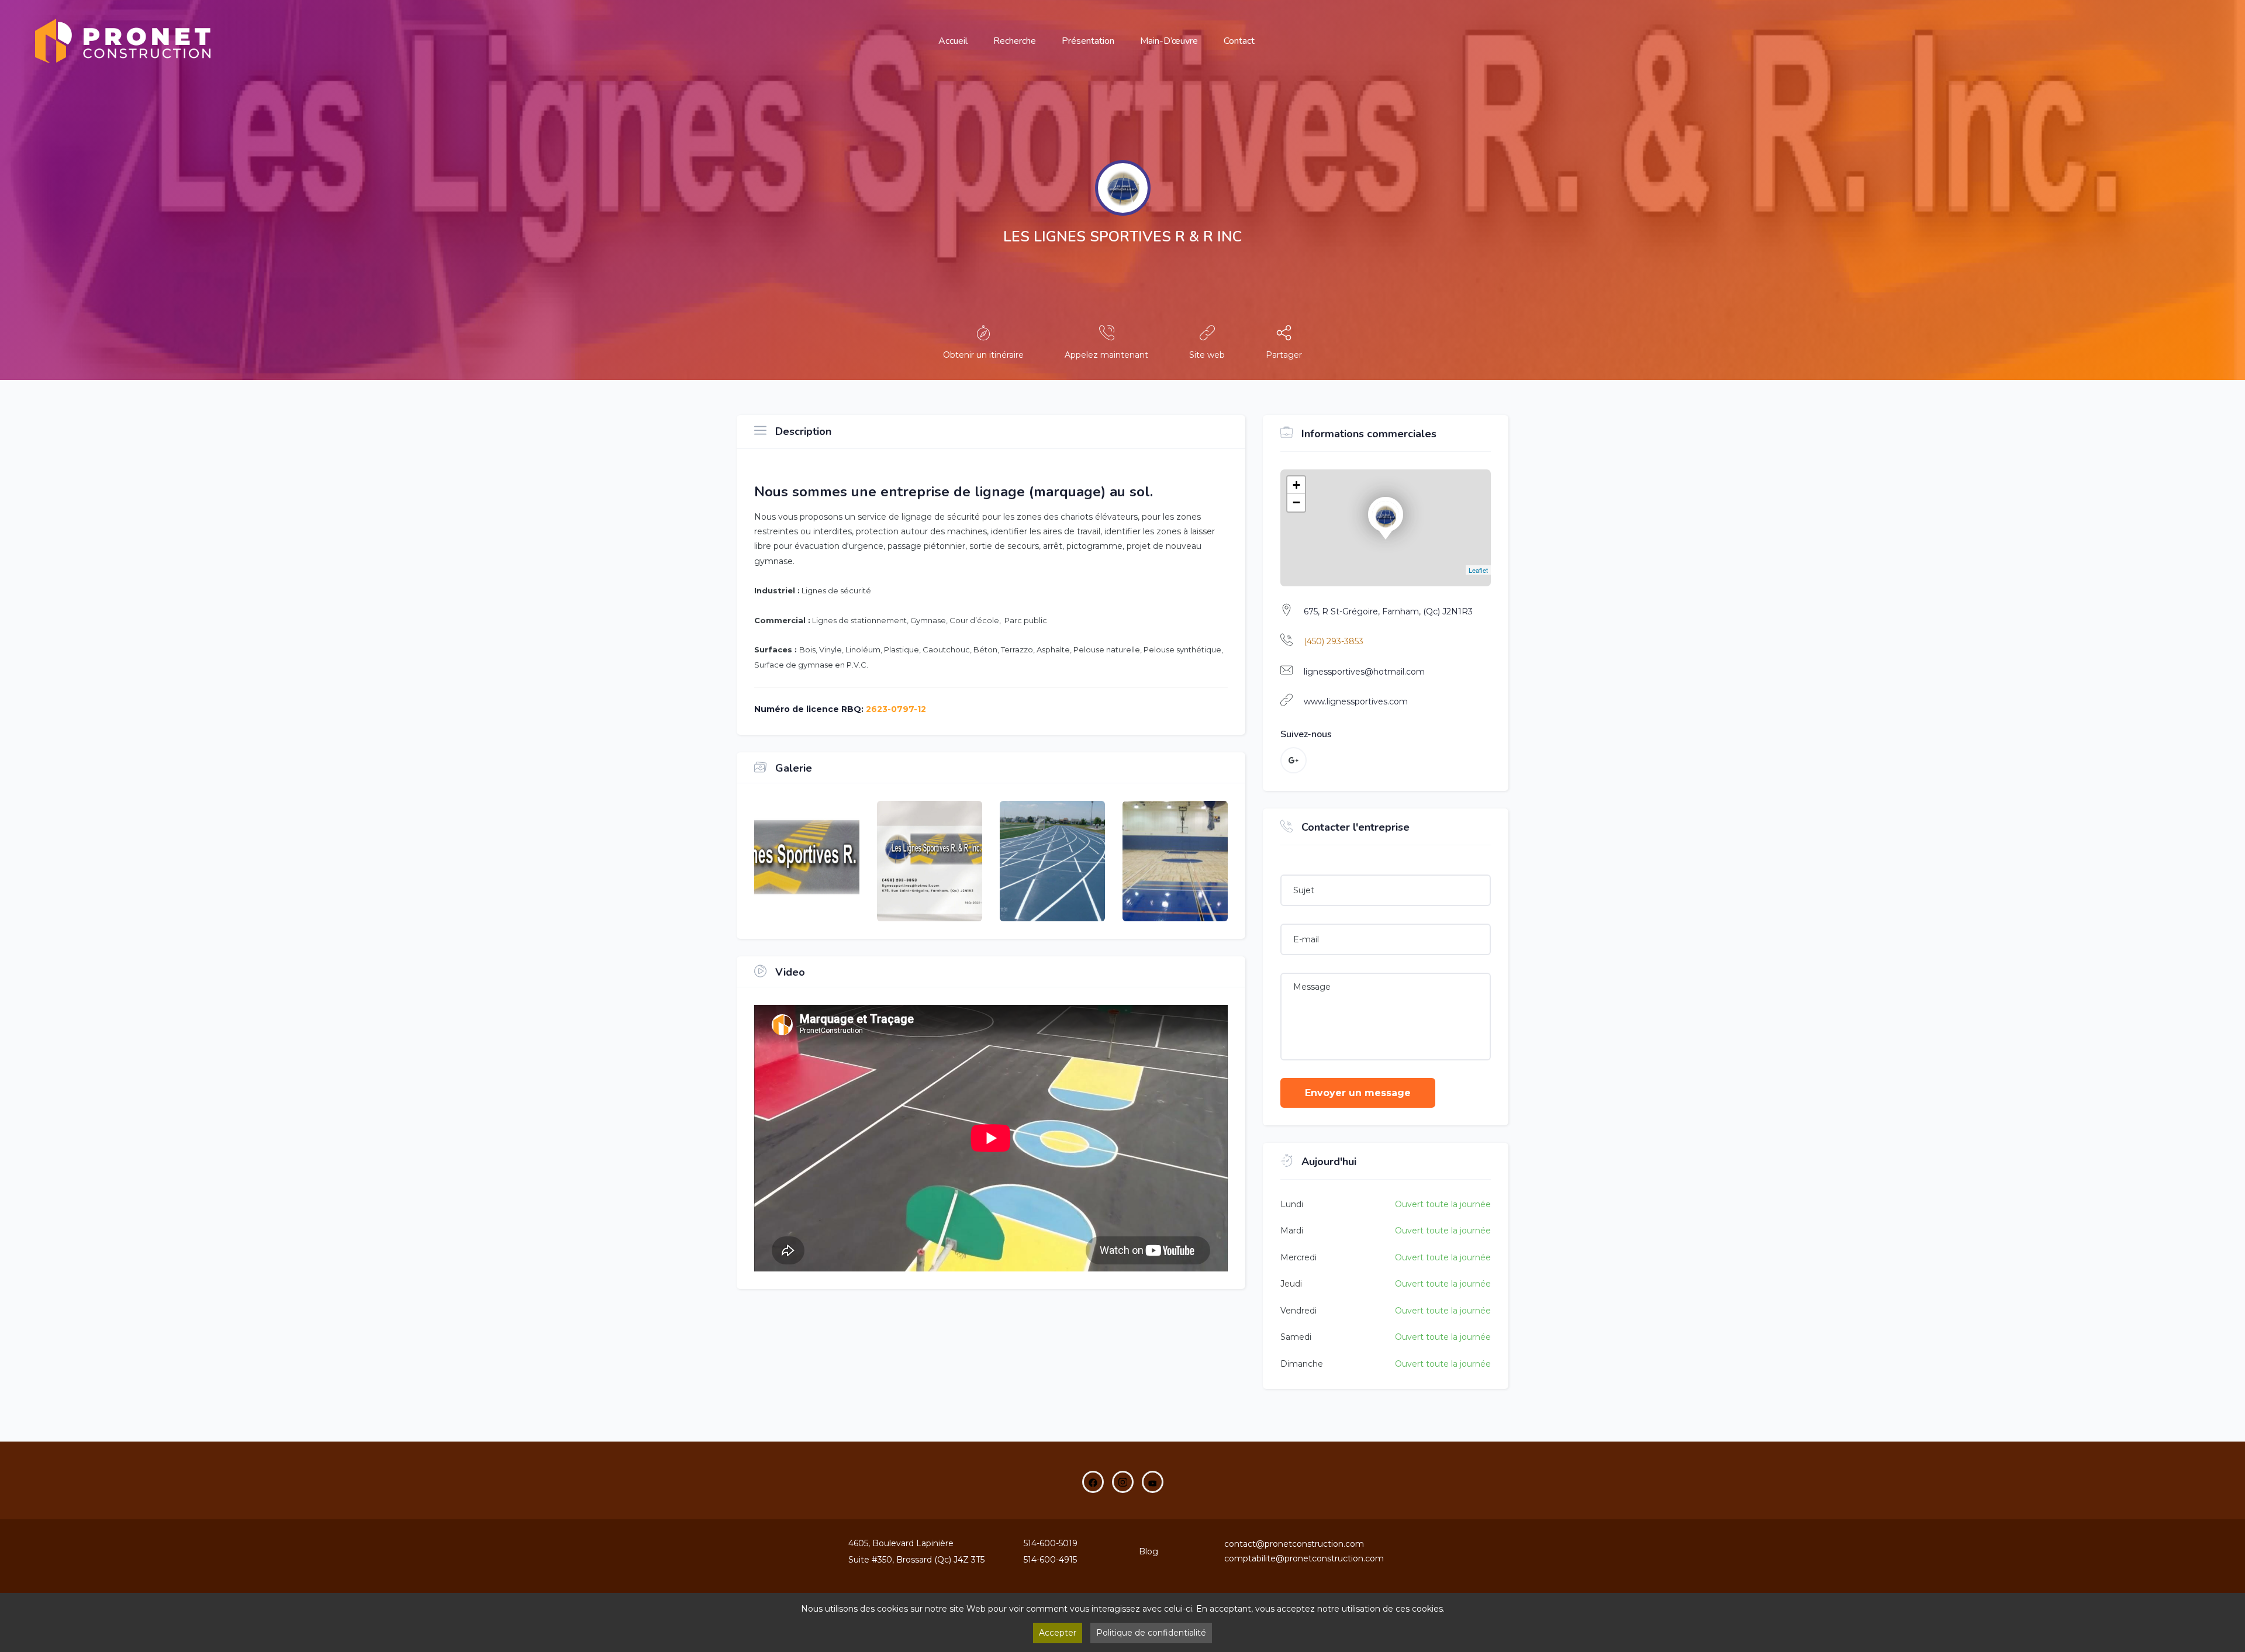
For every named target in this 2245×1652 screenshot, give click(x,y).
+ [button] (1296, 485)
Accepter (1058, 1633)
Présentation (1088, 41)
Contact (1239, 41)
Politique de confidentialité (1151, 1633)
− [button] (1296, 502)
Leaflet (1478, 570)
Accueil (953, 41)
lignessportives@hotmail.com (1364, 672)
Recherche (1015, 41)
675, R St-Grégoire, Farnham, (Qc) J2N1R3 (1388, 611)
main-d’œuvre (1169, 41)
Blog (1149, 1551)
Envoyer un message (1358, 1093)
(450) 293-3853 (1334, 641)
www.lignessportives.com (1356, 701)
